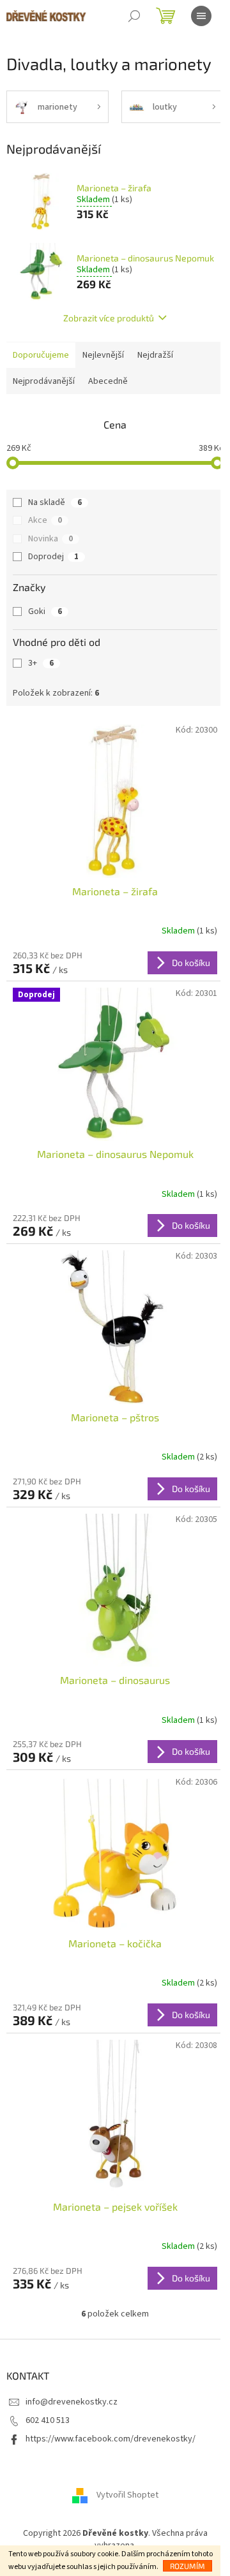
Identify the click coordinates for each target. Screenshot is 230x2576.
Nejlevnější (103, 355)
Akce (45, 520)
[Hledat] (134, 16)
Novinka (50, 539)
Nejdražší (155, 355)
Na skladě (55, 502)
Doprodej (53, 557)
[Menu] (201, 16)
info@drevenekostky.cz (72, 2402)
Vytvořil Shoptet (127, 2495)
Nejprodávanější (44, 381)
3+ (41, 663)
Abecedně (108, 381)
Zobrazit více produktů (109, 318)
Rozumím (188, 2566)
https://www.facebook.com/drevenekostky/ (111, 2439)
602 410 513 (48, 2420)
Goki (45, 611)
